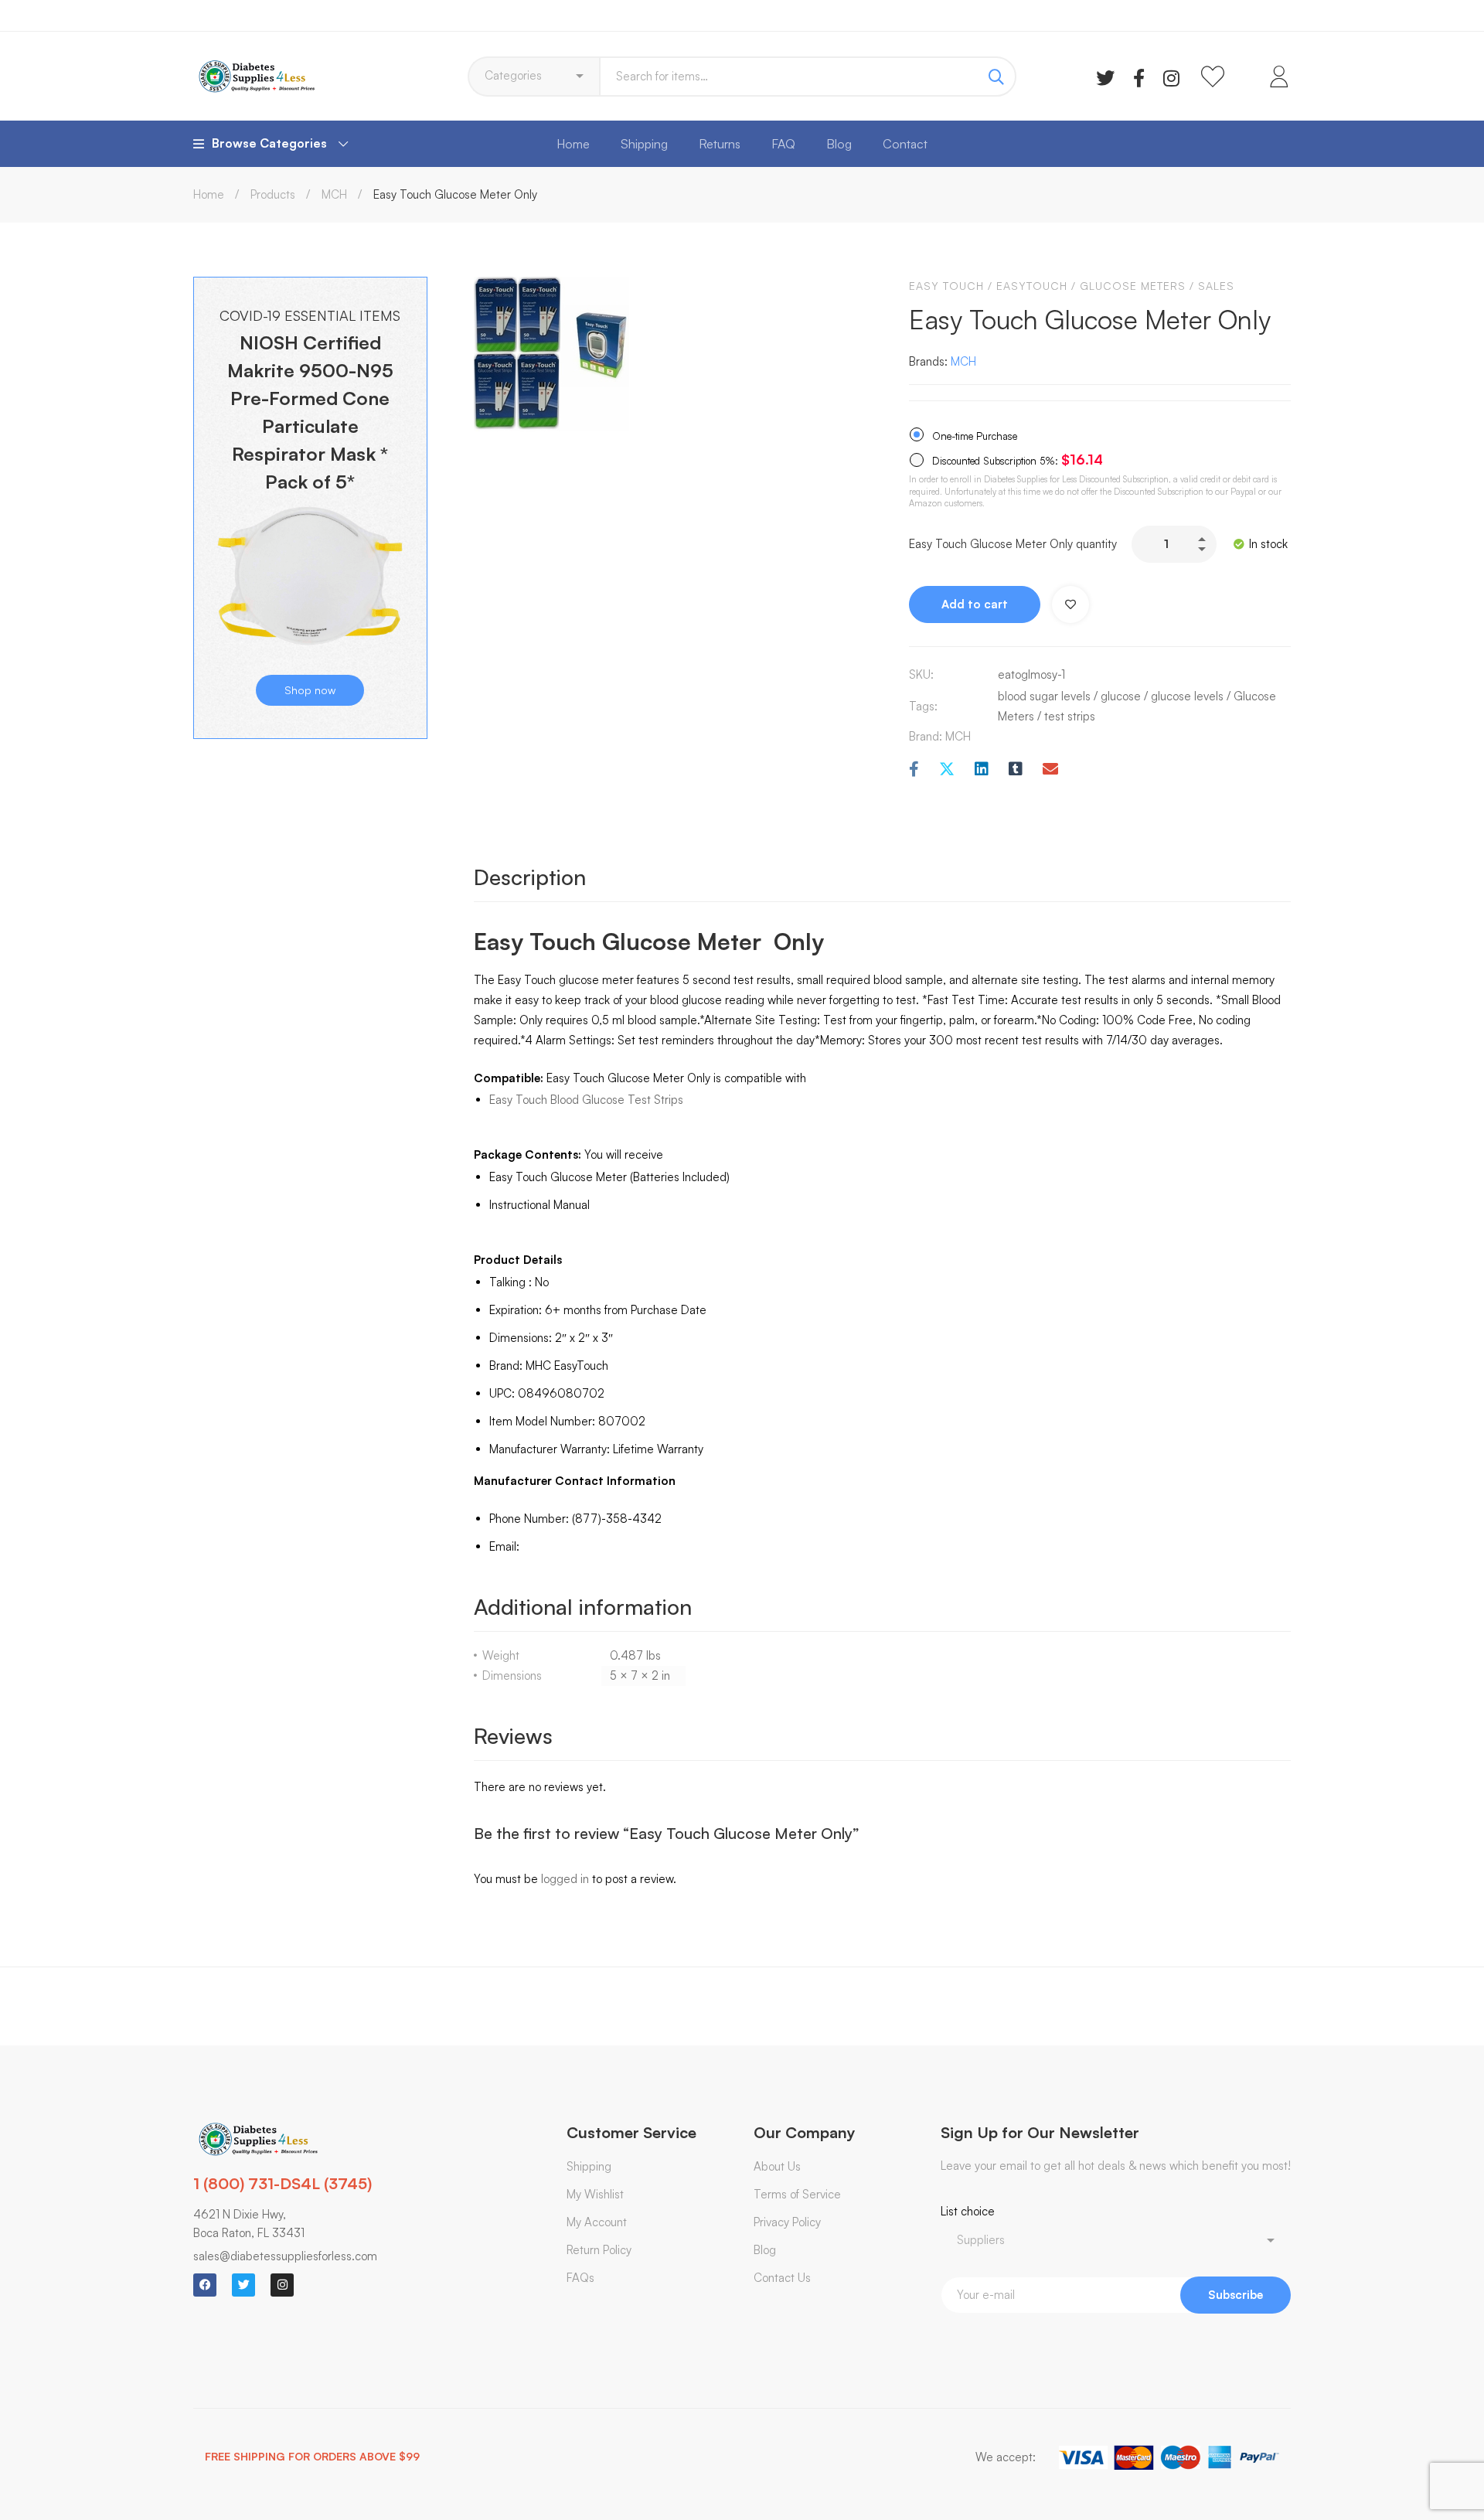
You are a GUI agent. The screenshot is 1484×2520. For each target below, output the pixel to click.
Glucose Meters (1133, 286)
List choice (968, 2211)
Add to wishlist (1070, 604)
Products (273, 194)
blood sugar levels (1044, 696)
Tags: (923, 706)
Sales (1216, 286)
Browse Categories (269, 143)
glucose (1121, 696)
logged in (565, 1879)
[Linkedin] (982, 770)
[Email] (1050, 770)
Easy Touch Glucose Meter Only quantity (1013, 544)
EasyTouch (1032, 286)
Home (209, 194)
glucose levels (1187, 696)
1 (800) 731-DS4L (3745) (283, 2183)
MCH (334, 194)
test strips (1070, 716)
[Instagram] (1171, 77)
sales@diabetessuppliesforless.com (285, 2256)
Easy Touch (946, 286)
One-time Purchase (973, 436)
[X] (947, 770)
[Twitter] (1105, 77)
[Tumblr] (1016, 770)
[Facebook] (1139, 77)
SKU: (921, 674)
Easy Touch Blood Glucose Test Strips (586, 1100)
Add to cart (975, 604)
